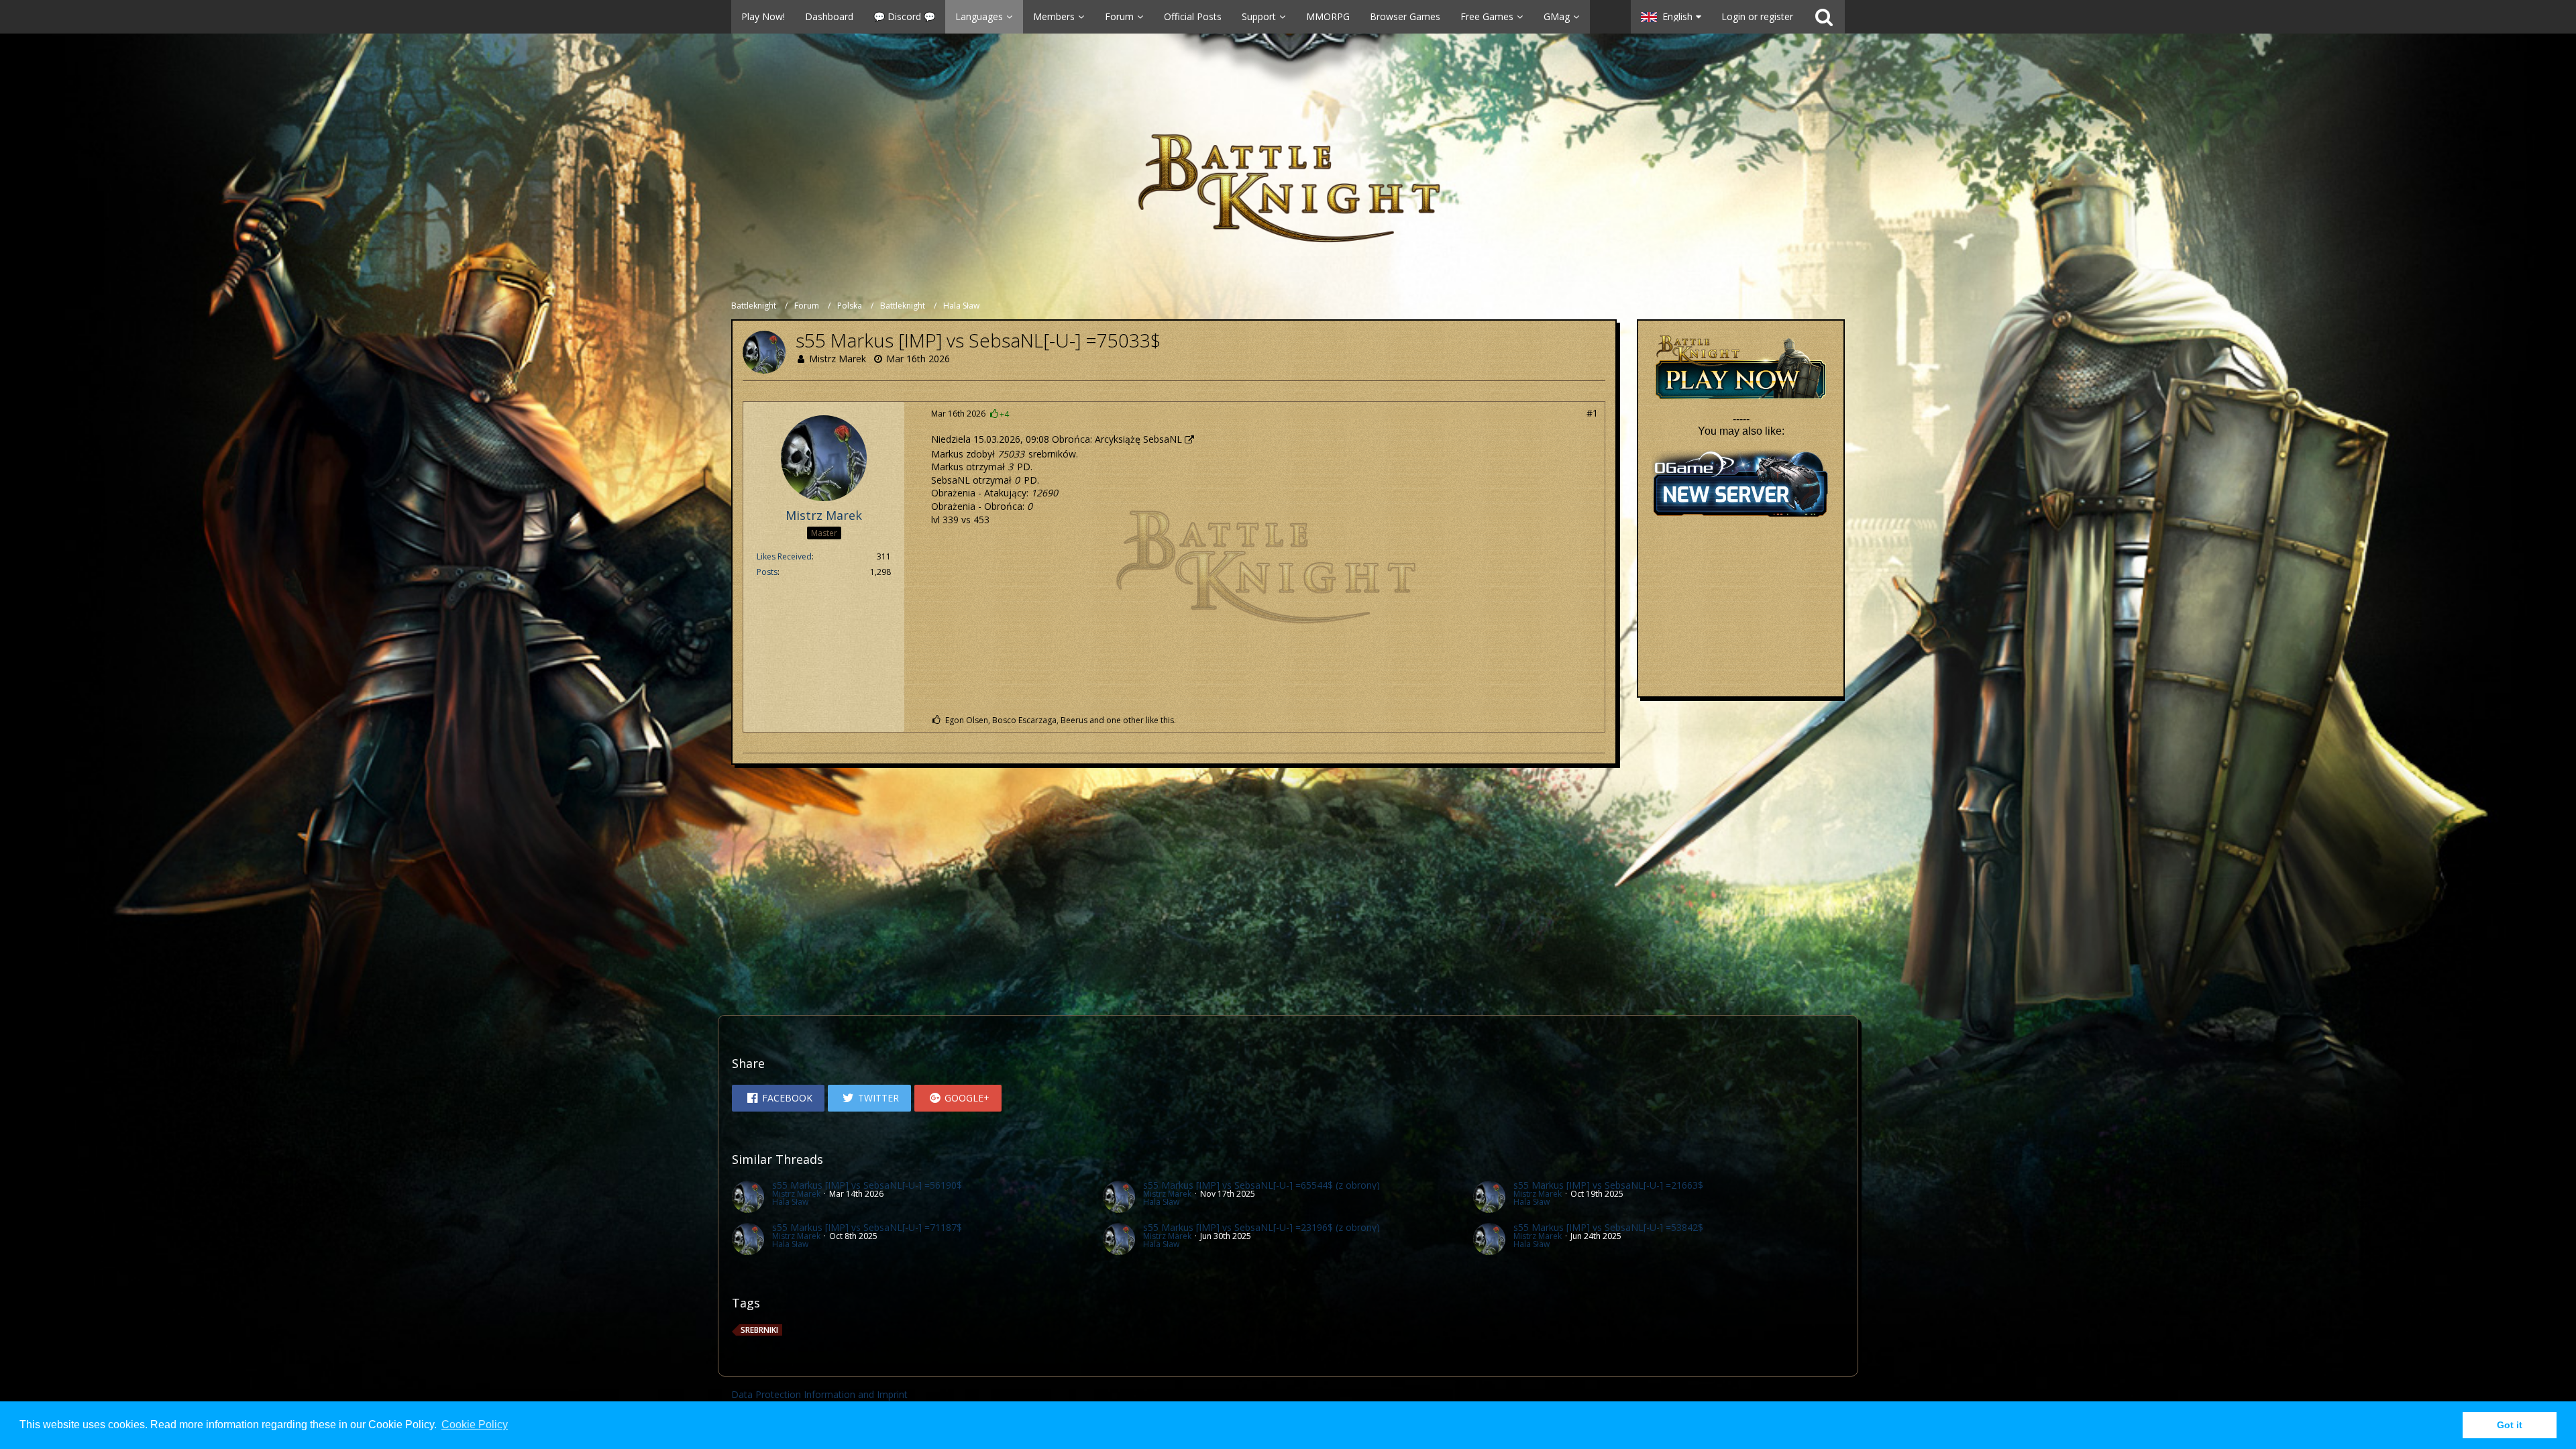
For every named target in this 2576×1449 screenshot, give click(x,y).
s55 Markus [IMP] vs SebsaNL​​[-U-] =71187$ (867, 1227)
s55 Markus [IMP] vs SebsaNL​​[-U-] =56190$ (867, 1185)
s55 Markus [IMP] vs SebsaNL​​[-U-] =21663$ (1608, 1185)
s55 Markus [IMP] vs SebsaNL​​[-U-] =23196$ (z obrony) (1262, 1227)
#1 (1592, 413)
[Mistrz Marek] (748, 1197)
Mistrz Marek (838, 359)
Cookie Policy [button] (475, 1425)
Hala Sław (790, 1202)
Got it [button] (2510, 1425)
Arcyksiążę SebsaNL (1138, 439)
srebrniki (759, 1330)
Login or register (1757, 16)
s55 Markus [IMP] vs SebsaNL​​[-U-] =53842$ (1608, 1227)
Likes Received (784, 556)
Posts (767, 572)
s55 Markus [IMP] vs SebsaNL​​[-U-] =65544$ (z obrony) (1262, 1185)
